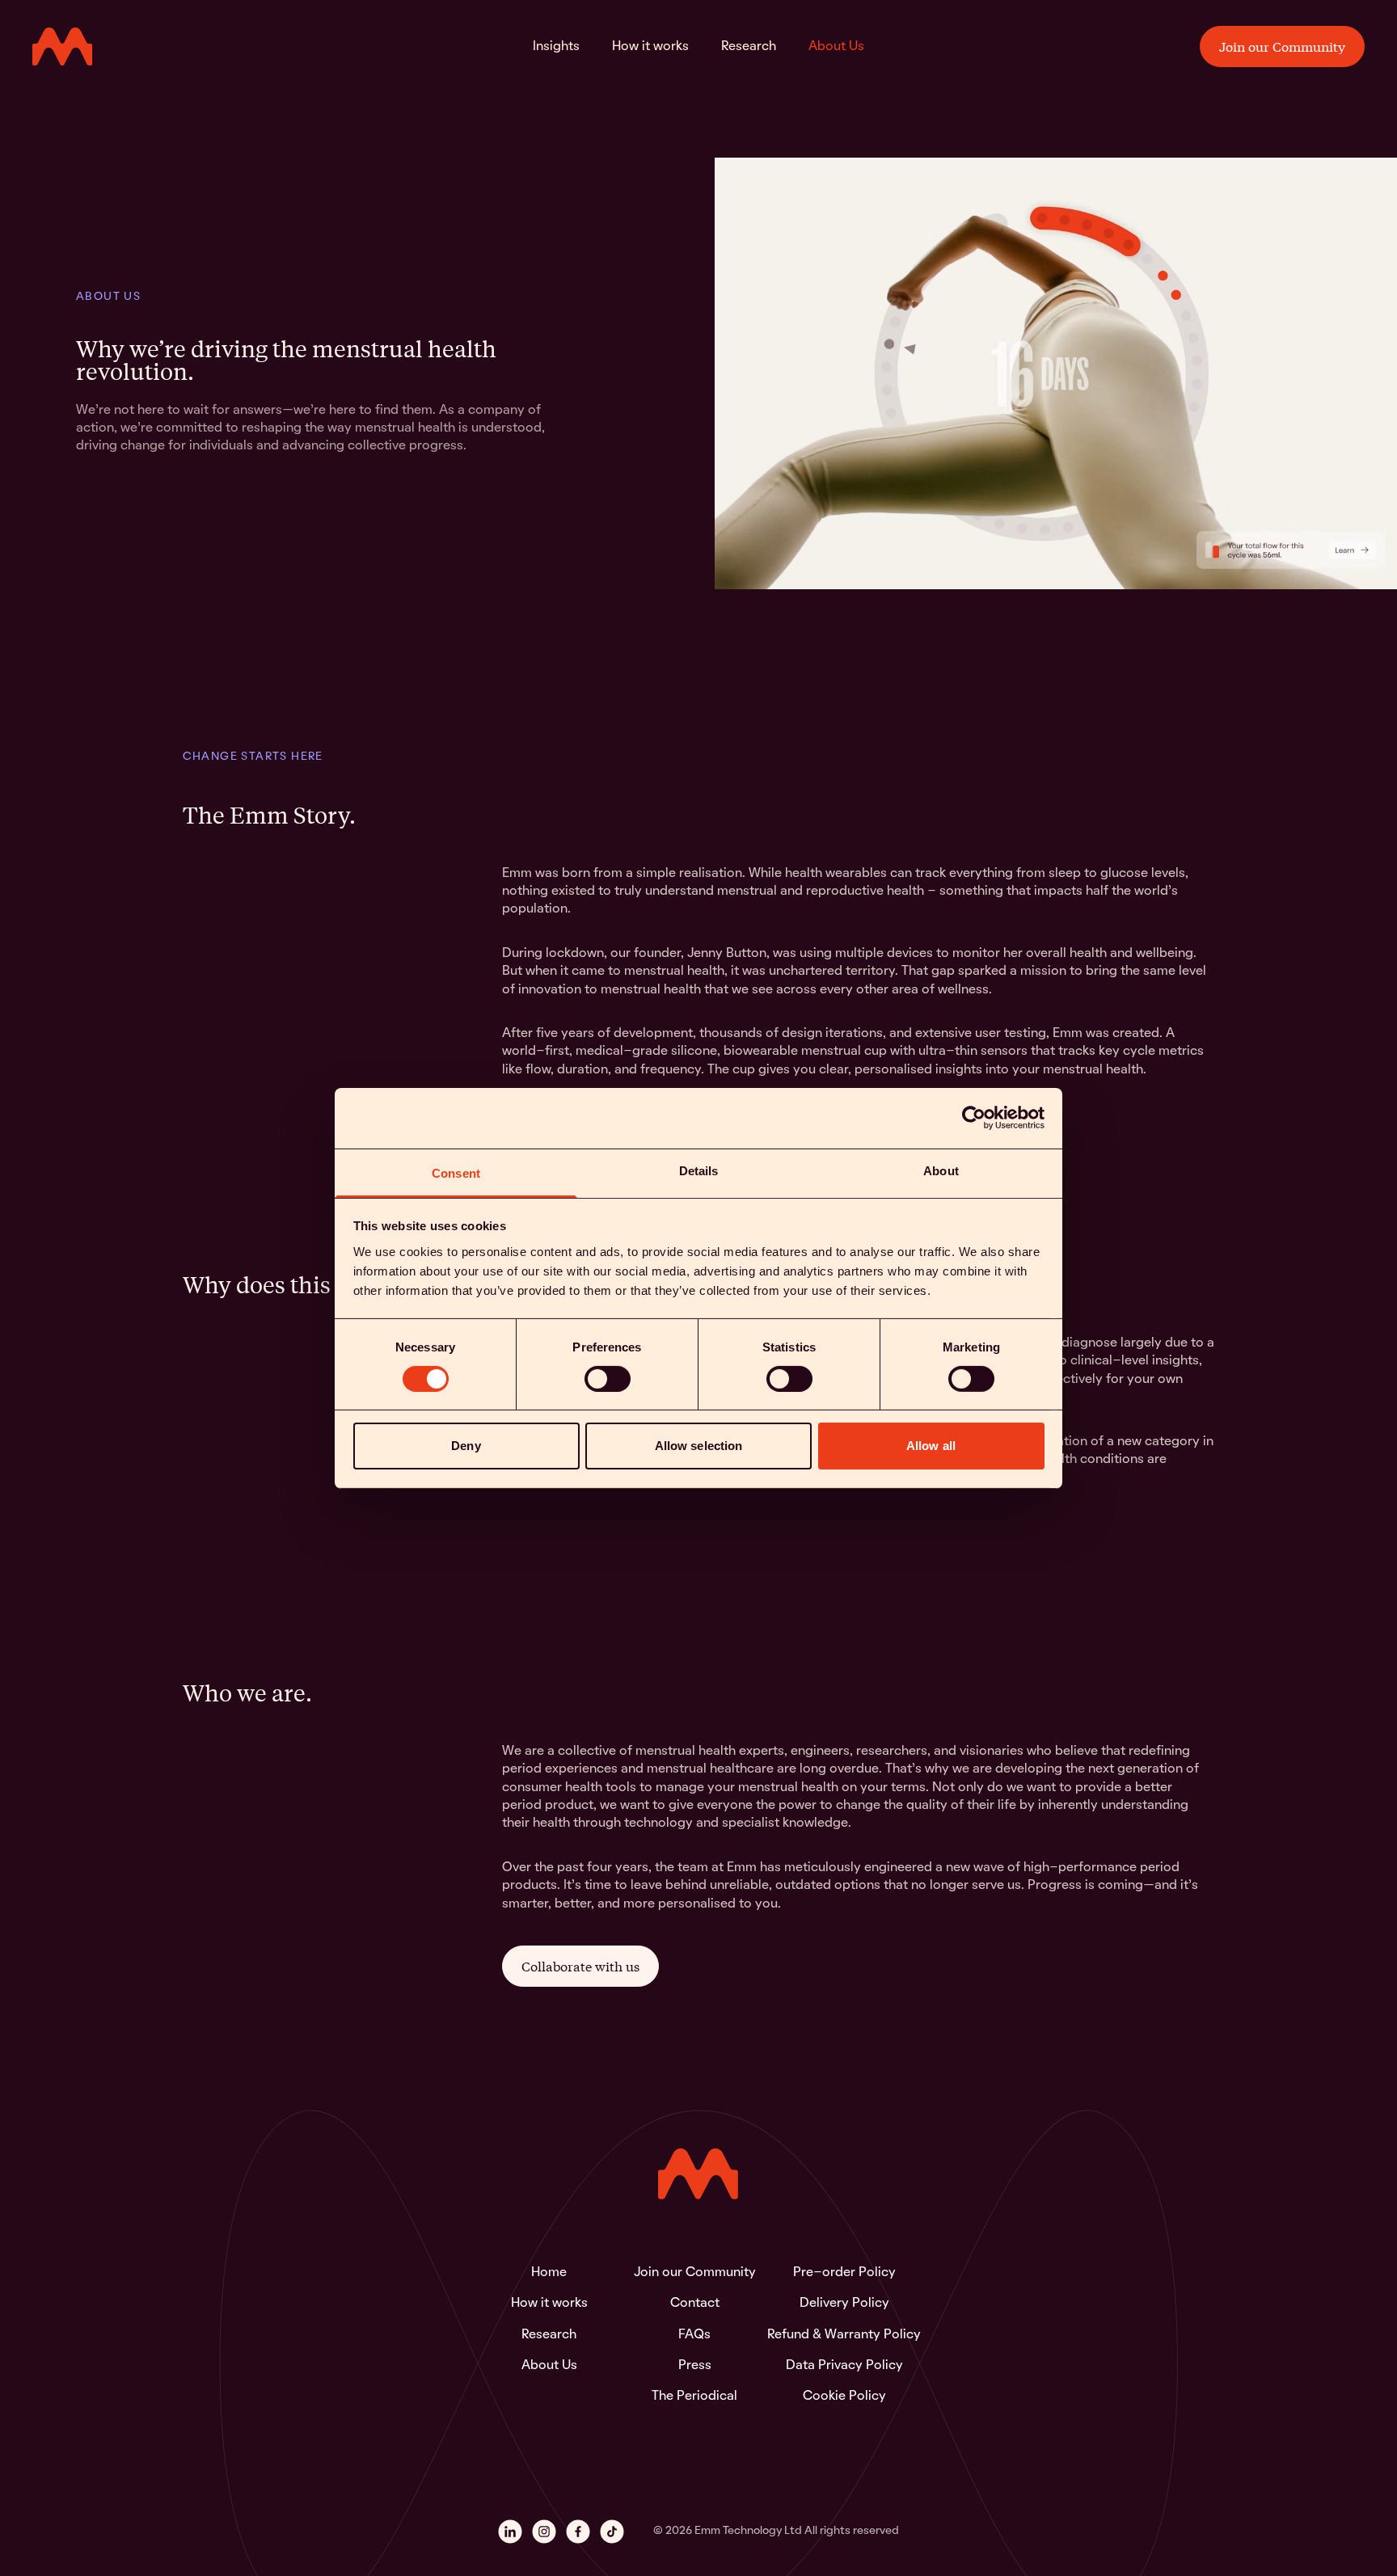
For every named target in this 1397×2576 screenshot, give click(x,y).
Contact (695, 2304)
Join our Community (1282, 46)
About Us (836, 46)
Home (549, 2273)
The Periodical (694, 2397)
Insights (556, 46)
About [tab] (941, 1170)
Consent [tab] (456, 1172)
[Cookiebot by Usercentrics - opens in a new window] (974, 1118)
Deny (466, 1446)
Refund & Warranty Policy (844, 2335)
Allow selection (699, 1446)
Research (749, 46)
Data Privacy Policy (844, 2366)
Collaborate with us (580, 1966)
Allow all (931, 1446)
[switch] (608, 1379)
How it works (650, 46)
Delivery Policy (844, 2304)
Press (695, 2366)
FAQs (694, 2335)
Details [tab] (699, 1170)
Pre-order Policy (844, 2273)
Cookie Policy (844, 2397)
